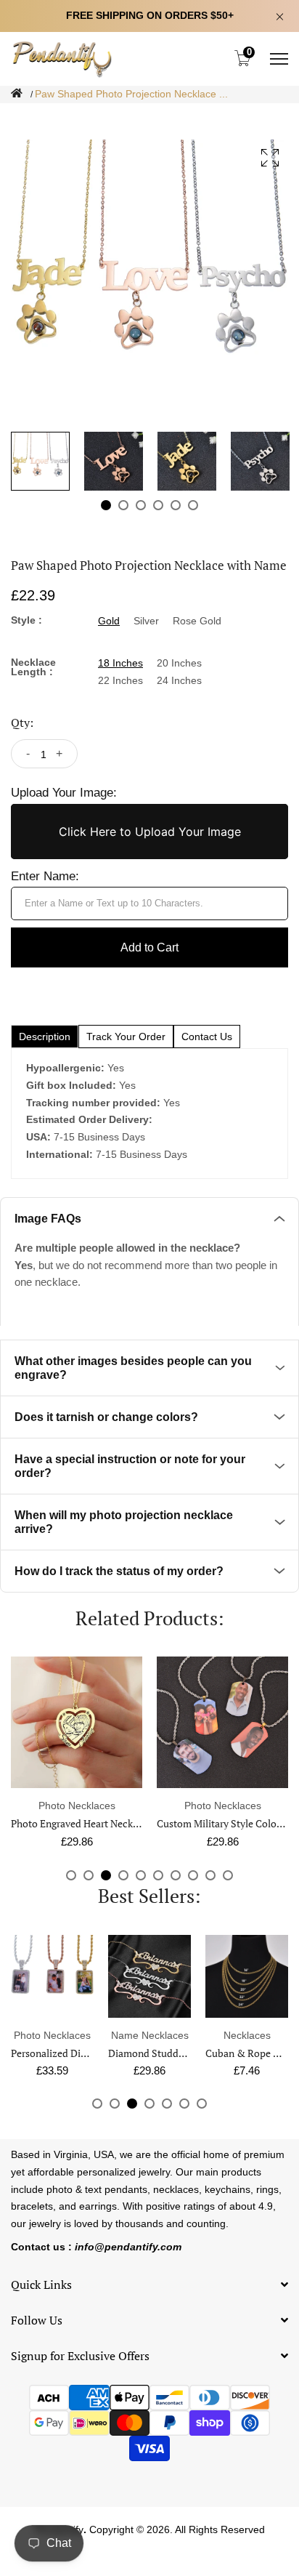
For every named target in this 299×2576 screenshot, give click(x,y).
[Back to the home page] (17, 93)
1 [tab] (106, 505)
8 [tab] (193, 1875)
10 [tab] (228, 1875)
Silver (146, 621)
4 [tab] (158, 505)
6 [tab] (193, 505)
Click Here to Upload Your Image (150, 832)
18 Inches (120, 663)
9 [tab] (210, 1875)
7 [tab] (176, 1875)
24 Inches (179, 680)
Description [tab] (45, 1037)
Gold (109, 621)
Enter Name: (45, 876)
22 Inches (120, 680)
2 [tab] (123, 505)
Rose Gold (197, 621)
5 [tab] (176, 505)
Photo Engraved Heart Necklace (81, 1823)
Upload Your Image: (64, 793)
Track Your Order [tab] (126, 1037)
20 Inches (179, 663)
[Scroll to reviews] (149, 114)
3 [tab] (141, 505)
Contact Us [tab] (207, 1037)
